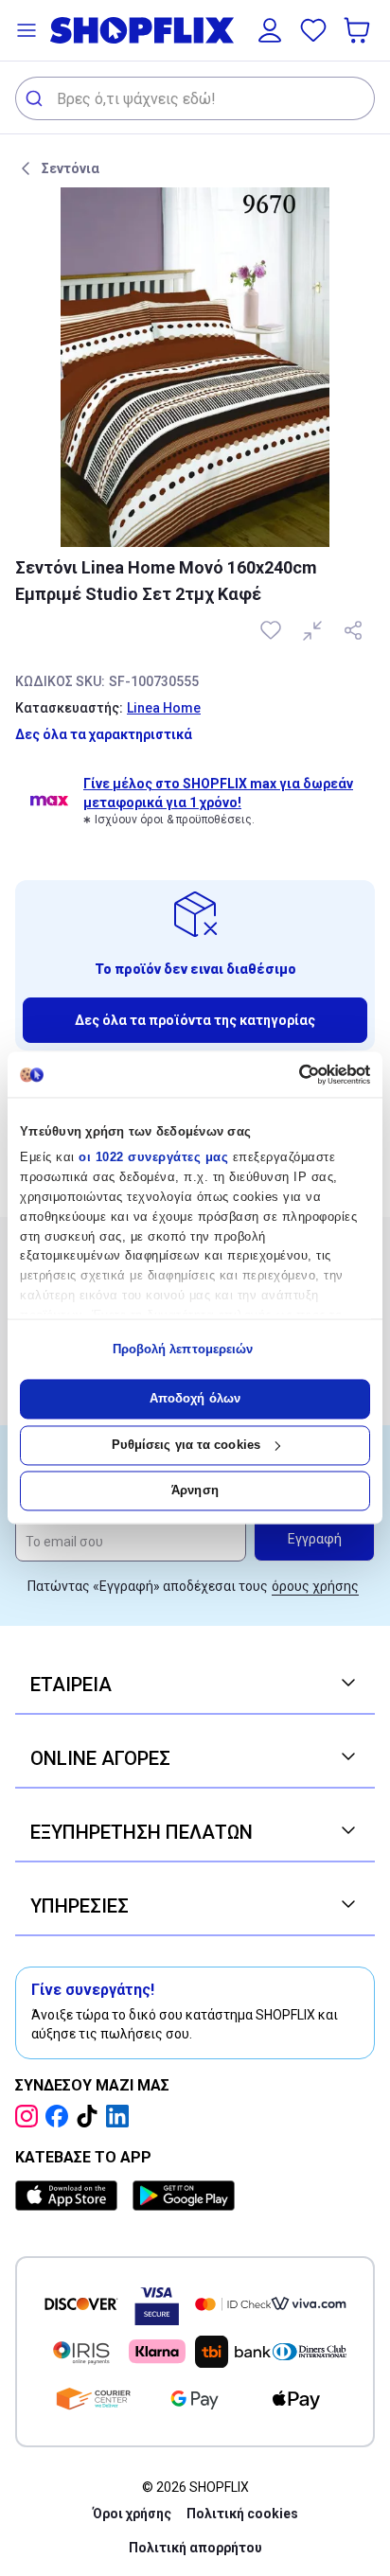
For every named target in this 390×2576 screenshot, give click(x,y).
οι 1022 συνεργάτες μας (153, 1158)
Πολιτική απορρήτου (195, 2548)
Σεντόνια (71, 168)
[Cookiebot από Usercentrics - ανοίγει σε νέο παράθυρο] (287, 1074)
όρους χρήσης (315, 1586)
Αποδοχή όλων (195, 1399)
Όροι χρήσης (132, 2514)
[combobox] (195, 98)
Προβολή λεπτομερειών (183, 1349)
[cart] (359, 30)
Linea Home (164, 708)
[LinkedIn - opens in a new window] (121, 2116)
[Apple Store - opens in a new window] (70, 2196)
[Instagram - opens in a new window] (30, 2116)
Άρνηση (195, 1491)
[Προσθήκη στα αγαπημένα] (273, 630)
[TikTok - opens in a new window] (91, 2116)
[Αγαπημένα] (313, 30)
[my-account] (270, 30)
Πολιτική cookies (242, 2514)
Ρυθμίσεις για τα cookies (186, 1445)
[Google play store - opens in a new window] (184, 2196)
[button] (27, 30)
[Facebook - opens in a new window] (61, 2116)
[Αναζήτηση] (36, 98)
